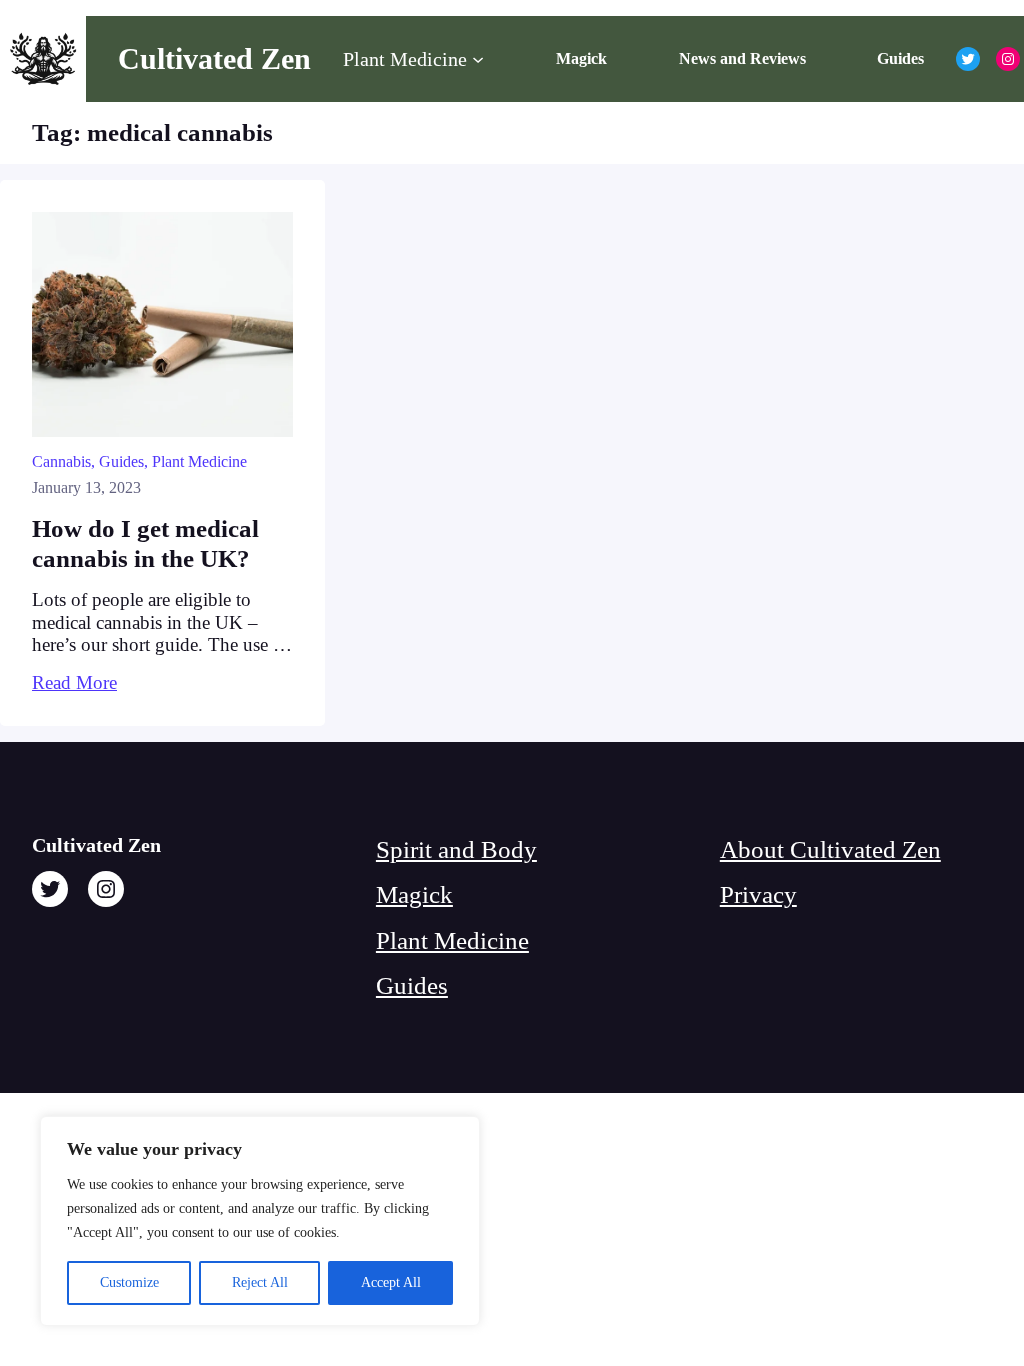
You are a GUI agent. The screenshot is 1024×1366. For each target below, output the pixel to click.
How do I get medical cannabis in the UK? (145, 543)
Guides (121, 461)
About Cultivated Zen (830, 849)
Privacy (758, 894)
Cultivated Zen (214, 59)
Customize (129, 1282)
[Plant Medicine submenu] (478, 59)
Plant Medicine (199, 461)
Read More (74, 682)
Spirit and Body (456, 849)
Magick (414, 894)
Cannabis (61, 461)
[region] (260, 1221)
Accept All (391, 1282)
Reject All (260, 1282)
